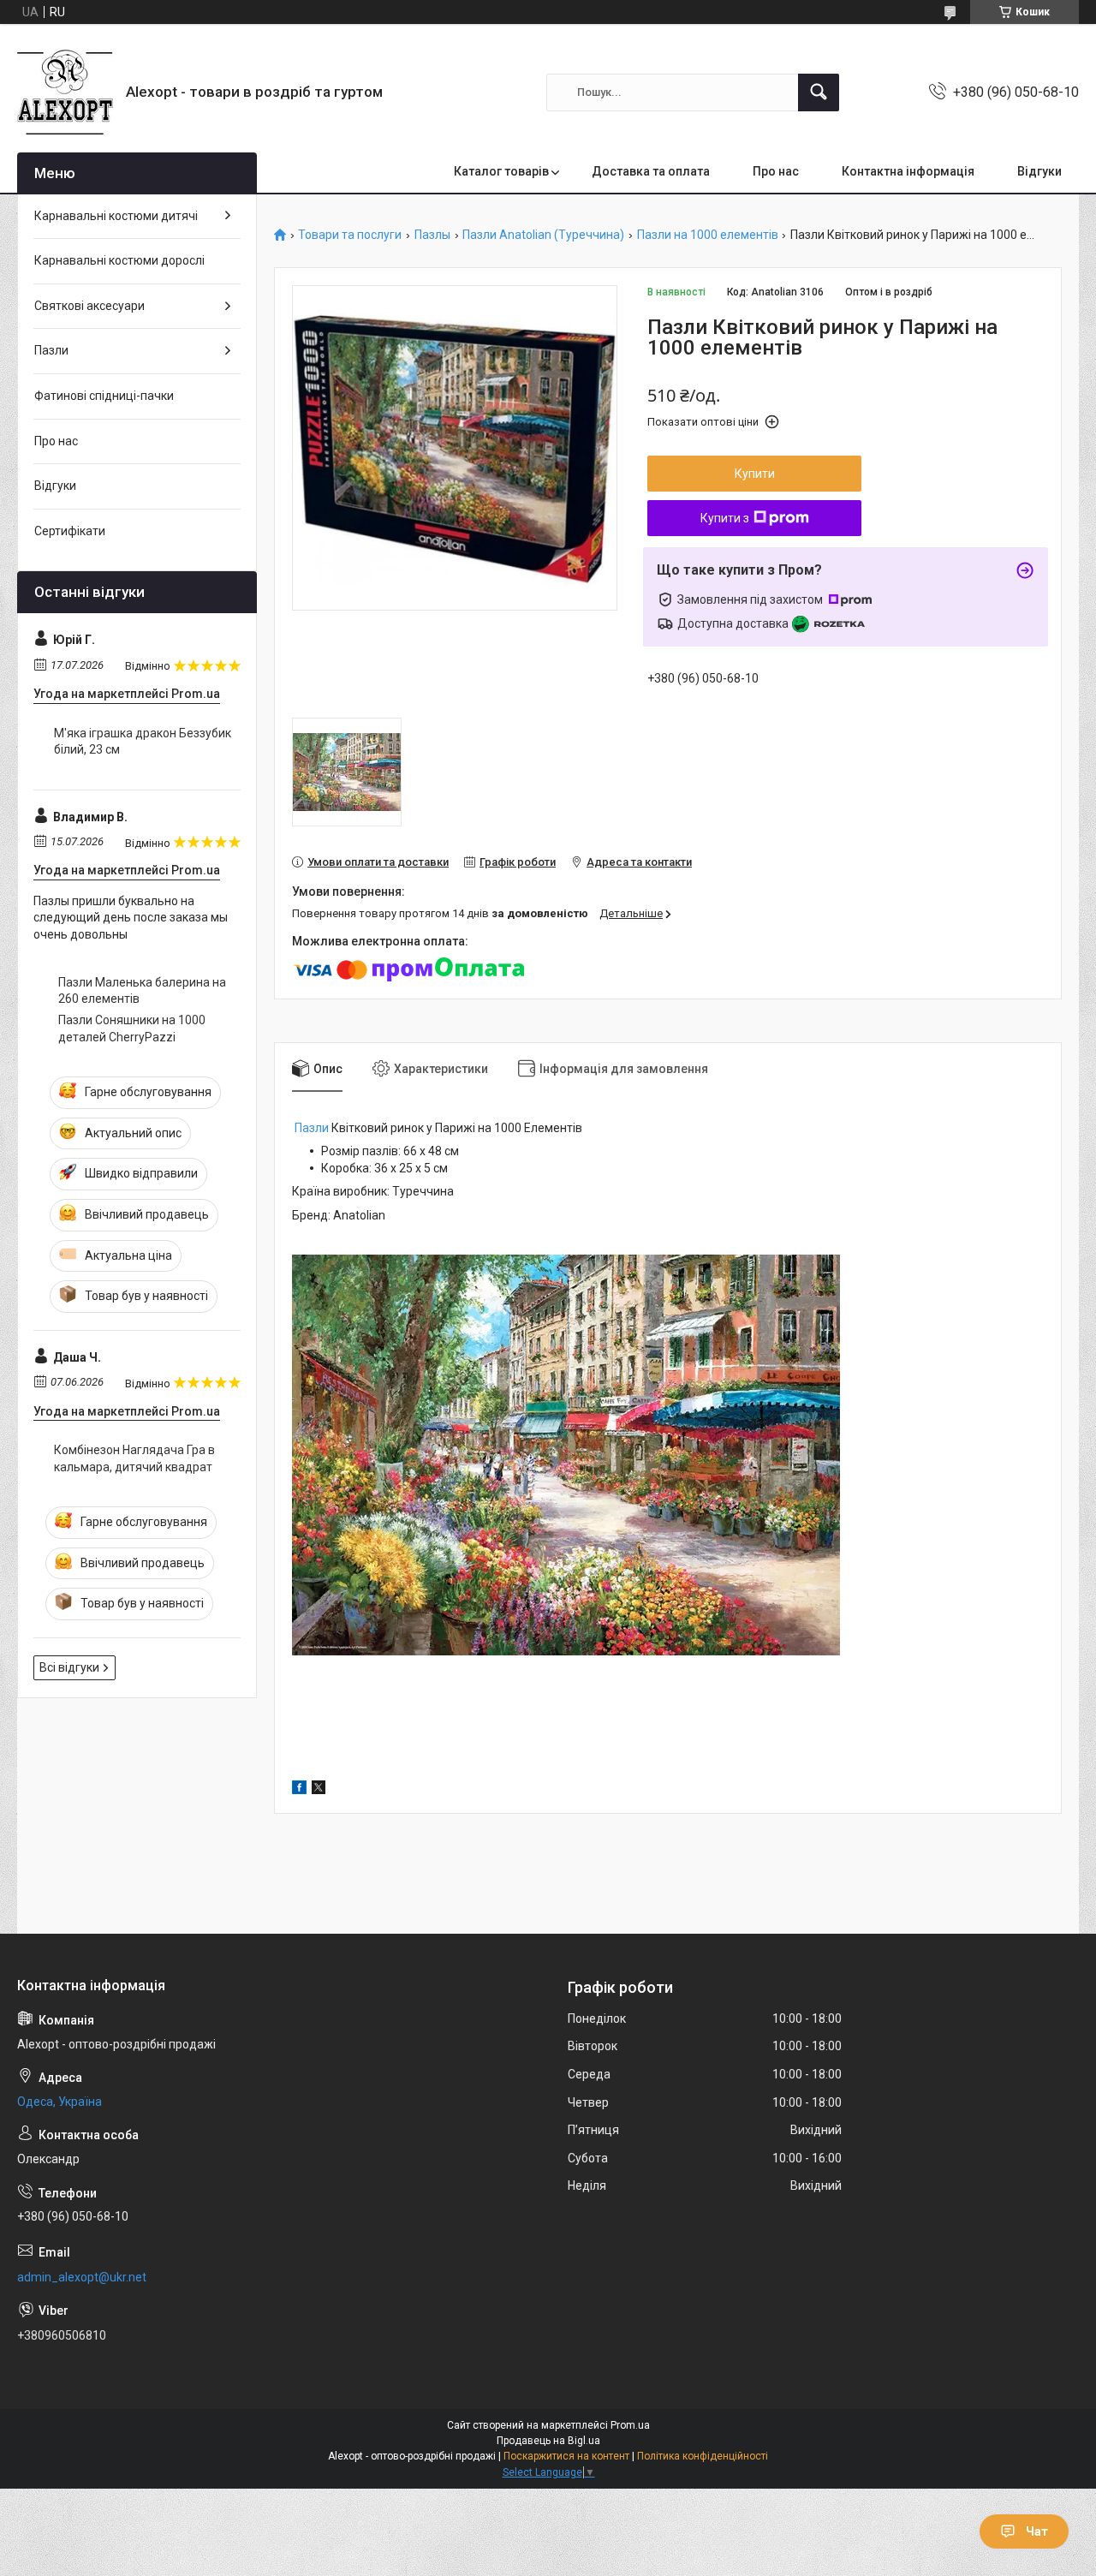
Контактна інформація (908, 171)
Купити (755, 474)
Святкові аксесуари (89, 306)
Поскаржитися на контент (566, 2456)
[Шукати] (819, 92)
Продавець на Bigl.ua (548, 2441)
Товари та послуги (350, 235)
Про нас (776, 171)
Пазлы (432, 235)
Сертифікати (70, 531)
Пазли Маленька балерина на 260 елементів (142, 991)
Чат (1037, 2531)
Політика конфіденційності (703, 2456)
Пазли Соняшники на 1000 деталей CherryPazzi (132, 1029)
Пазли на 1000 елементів (708, 235)
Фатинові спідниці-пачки (104, 396)
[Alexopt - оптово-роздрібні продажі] (65, 92)
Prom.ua (630, 2425)
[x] (319, 1790)
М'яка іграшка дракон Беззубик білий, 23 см (143, 742)
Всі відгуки (69, 1667)
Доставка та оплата (651, 171)
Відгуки (1039, 171)
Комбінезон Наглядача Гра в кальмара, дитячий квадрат (134, 1458)
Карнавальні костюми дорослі (119, 260)
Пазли (312, 1128)
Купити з (725, 518)
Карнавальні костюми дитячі (116, 216)
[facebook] (299, 1790)
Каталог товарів (501, 171)
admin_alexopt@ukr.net (82, 2277)
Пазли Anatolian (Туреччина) (543, 235)
